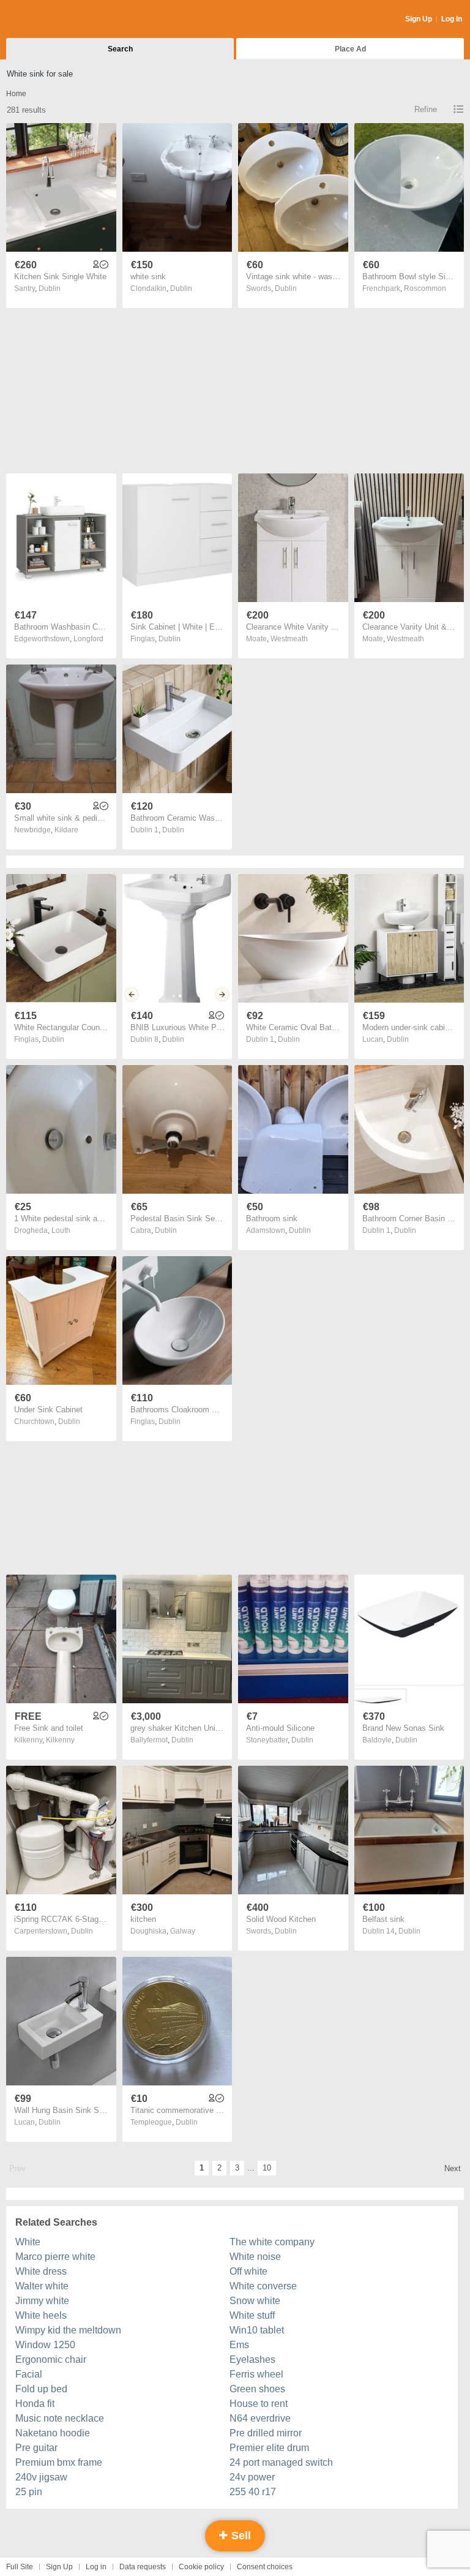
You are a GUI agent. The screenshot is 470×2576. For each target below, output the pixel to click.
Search (120, 49)
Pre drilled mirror (266, 2433)
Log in (96, 2567)
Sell (240, 2536)
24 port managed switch (281, 2462)
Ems (239, 2345)
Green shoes (257, 2389)
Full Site (20, 2567)
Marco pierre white (55, 2257)
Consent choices (265, 2567)
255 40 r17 (253, 2492)
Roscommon (425, 288)
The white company (272, 2242)
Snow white (255, 2301)
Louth (61, 1230)
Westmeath (289, 639)
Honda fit (35, 2404)
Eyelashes (252, 2359)
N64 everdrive (260, 2418)
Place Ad (350, 49)
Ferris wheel (256, 2374)
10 (267, 2168)
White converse (263, 2286)
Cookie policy (201, 2567)
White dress (41, 2271)
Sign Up (419, 19)
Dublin (50, 288)
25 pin (29, 2492)
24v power (252, 2477)
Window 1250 (45, 2345)
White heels (41, 2315)
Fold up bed (41, 2389)
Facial (29, 2374)
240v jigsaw (41, 2477)
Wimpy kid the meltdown (68, 2330)
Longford (88, 639)
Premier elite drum (269, 2448)
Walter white (42, 2286)
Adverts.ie (54, 20)
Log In (452, 19)
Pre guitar (36, 2448)
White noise (255, 2257)
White (28, 2242)
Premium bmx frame (59, 2462)
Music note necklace (60, 2418)
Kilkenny (60, 1740)
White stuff (252, 2315)
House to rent (259, 2404)
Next (453, 2168)
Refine (426, 109)
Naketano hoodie (53, 2433)
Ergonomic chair (51, 2359)
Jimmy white (42, 2301)
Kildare (66, 830)
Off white (248, 2271)
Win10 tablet (257, 2330)
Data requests (143, 2567)
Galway (183, 1931)
